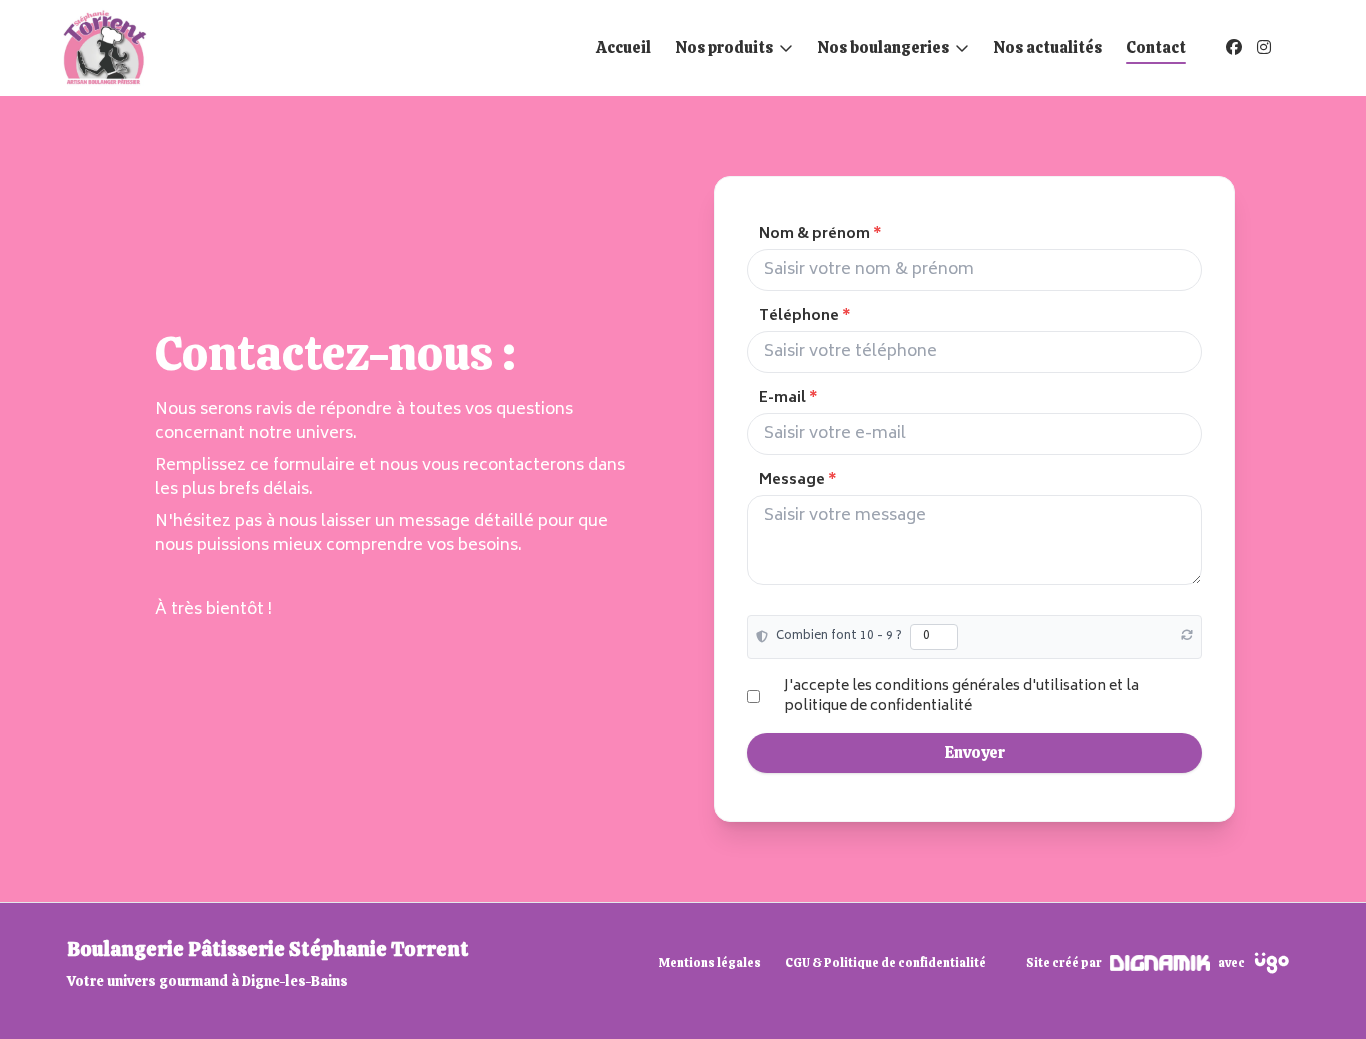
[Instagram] (1264, 47)
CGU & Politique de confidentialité (885, 963)
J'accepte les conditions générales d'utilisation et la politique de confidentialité (961, 696)
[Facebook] (1234, 47)
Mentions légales (710, 963)
